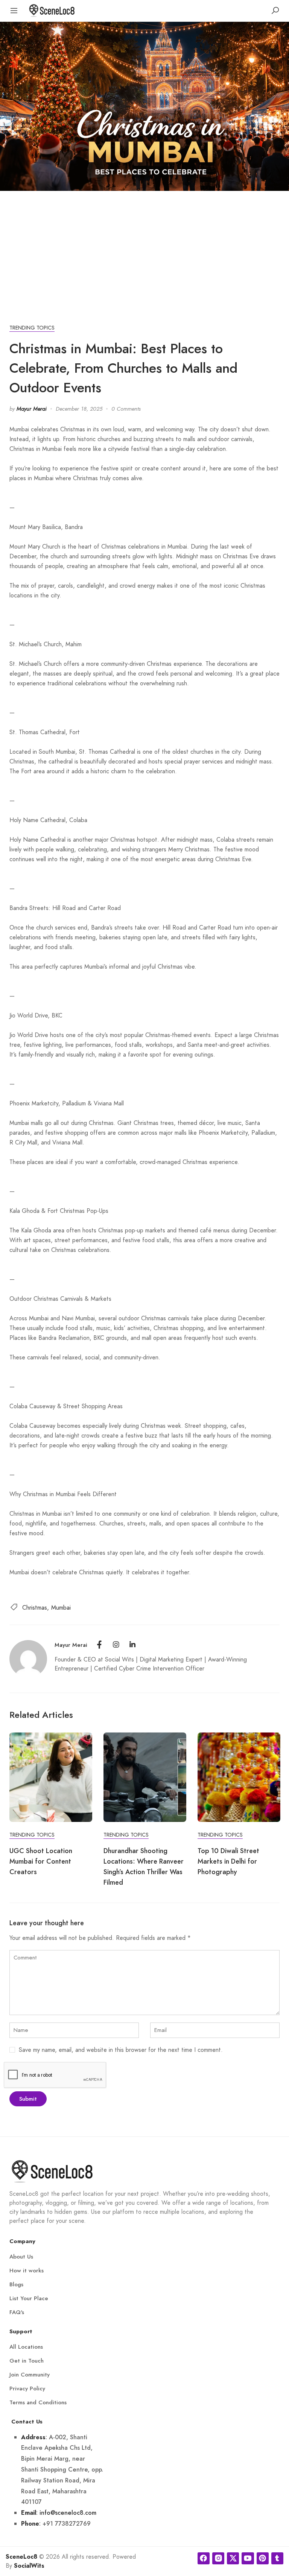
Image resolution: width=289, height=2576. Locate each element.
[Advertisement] (144, 247)
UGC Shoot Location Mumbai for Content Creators (41, 1861)
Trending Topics (32, 328)
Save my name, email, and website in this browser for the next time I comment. (121, 2050)
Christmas (35, 1608)
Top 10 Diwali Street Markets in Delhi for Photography (228, 1861)
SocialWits (29, 2566)
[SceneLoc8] (52, 10)
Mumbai (61, 1608)
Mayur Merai (32, 409)
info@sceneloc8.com (68, 2513)
